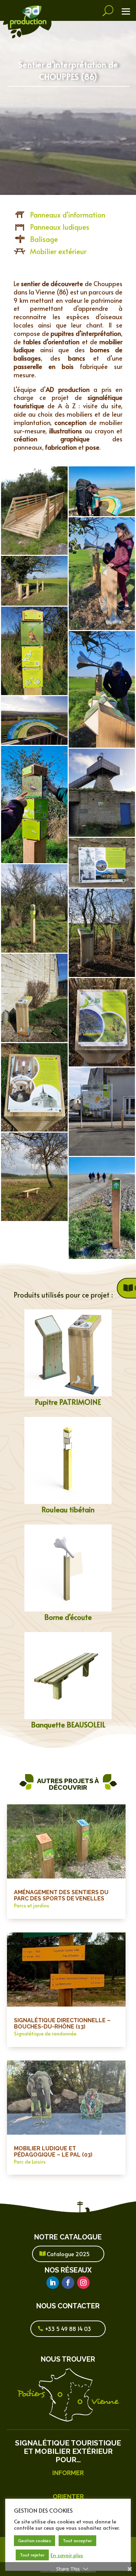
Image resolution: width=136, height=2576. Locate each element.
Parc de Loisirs (30, 2162)
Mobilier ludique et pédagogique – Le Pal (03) (53, 2152)
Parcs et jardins (32, 1905)
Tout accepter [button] (77, 2540)
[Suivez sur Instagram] (83, 2283)
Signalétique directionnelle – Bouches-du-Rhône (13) (62, 2023)
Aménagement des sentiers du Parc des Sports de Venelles (61, 1895)
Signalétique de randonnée (45, 2034)
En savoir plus (67, 2555)
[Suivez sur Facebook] (68, 2283)
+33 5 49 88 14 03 (68, 2329)
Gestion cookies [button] (35, 2540)
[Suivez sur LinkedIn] (53, 2283)
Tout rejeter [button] (32, 2555)
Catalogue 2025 (68, 2254)
